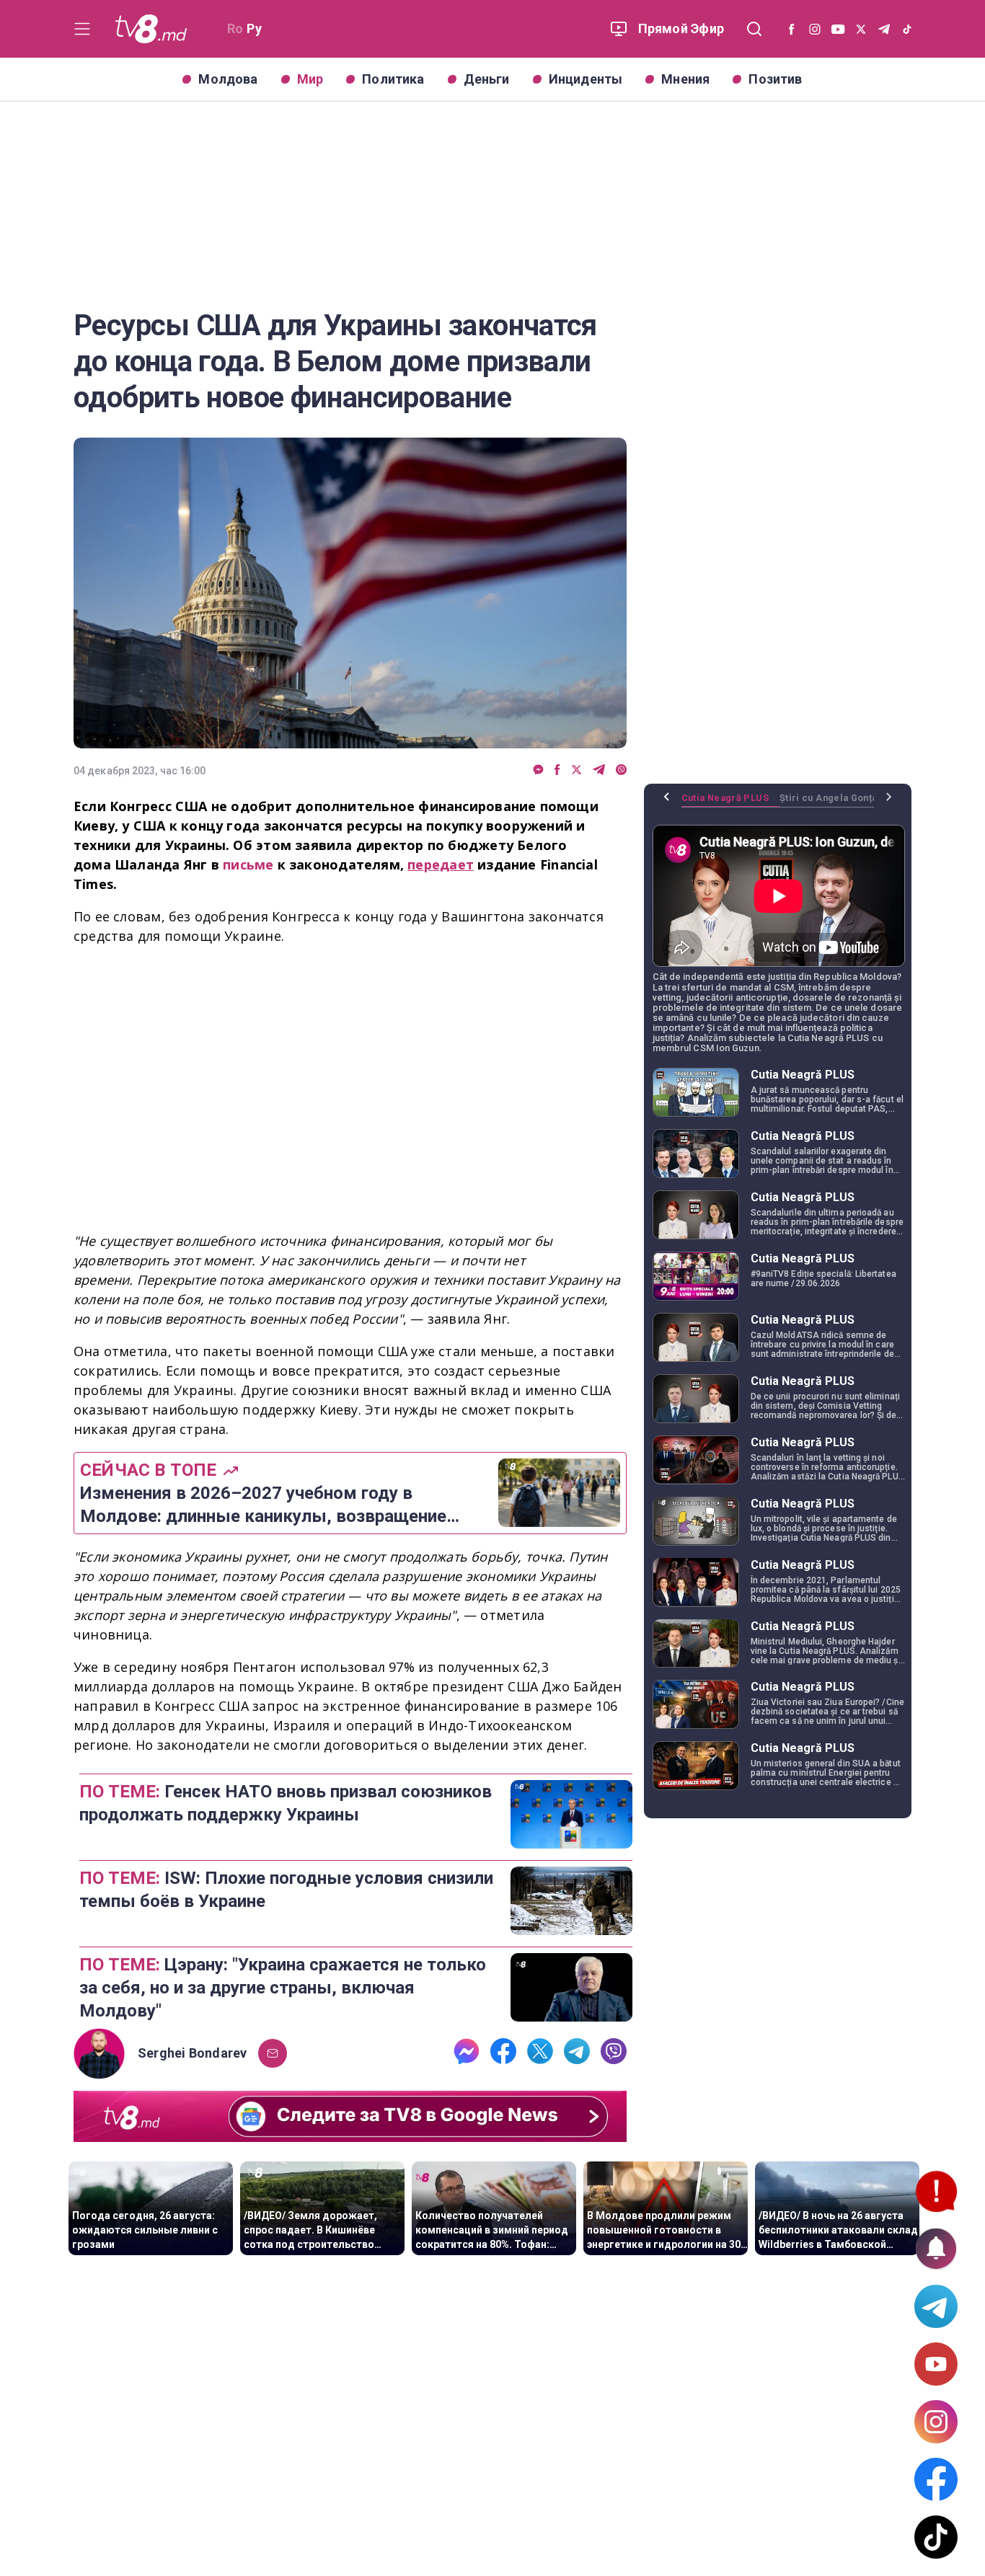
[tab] (730, 803)
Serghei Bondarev (192, 2053)
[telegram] (599, 770)
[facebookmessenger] (538, 770)
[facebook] (557, 770)
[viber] (621, 770)
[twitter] (577, 770)
